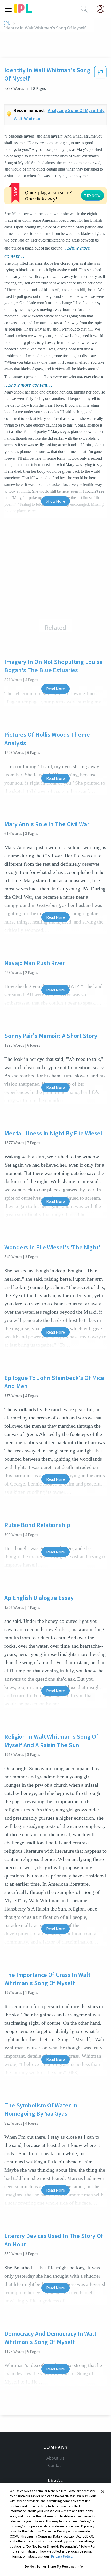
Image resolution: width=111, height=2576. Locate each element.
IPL (7, 23)
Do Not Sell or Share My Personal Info (54, 2567)
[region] (55, 2530)
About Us (55, 2458)
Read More (55, 689)
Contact (55, 2465)
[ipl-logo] (23, 11)
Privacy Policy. (62, 2557)
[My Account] (102, 9)
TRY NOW (92, 196)
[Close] (103, 2492)
